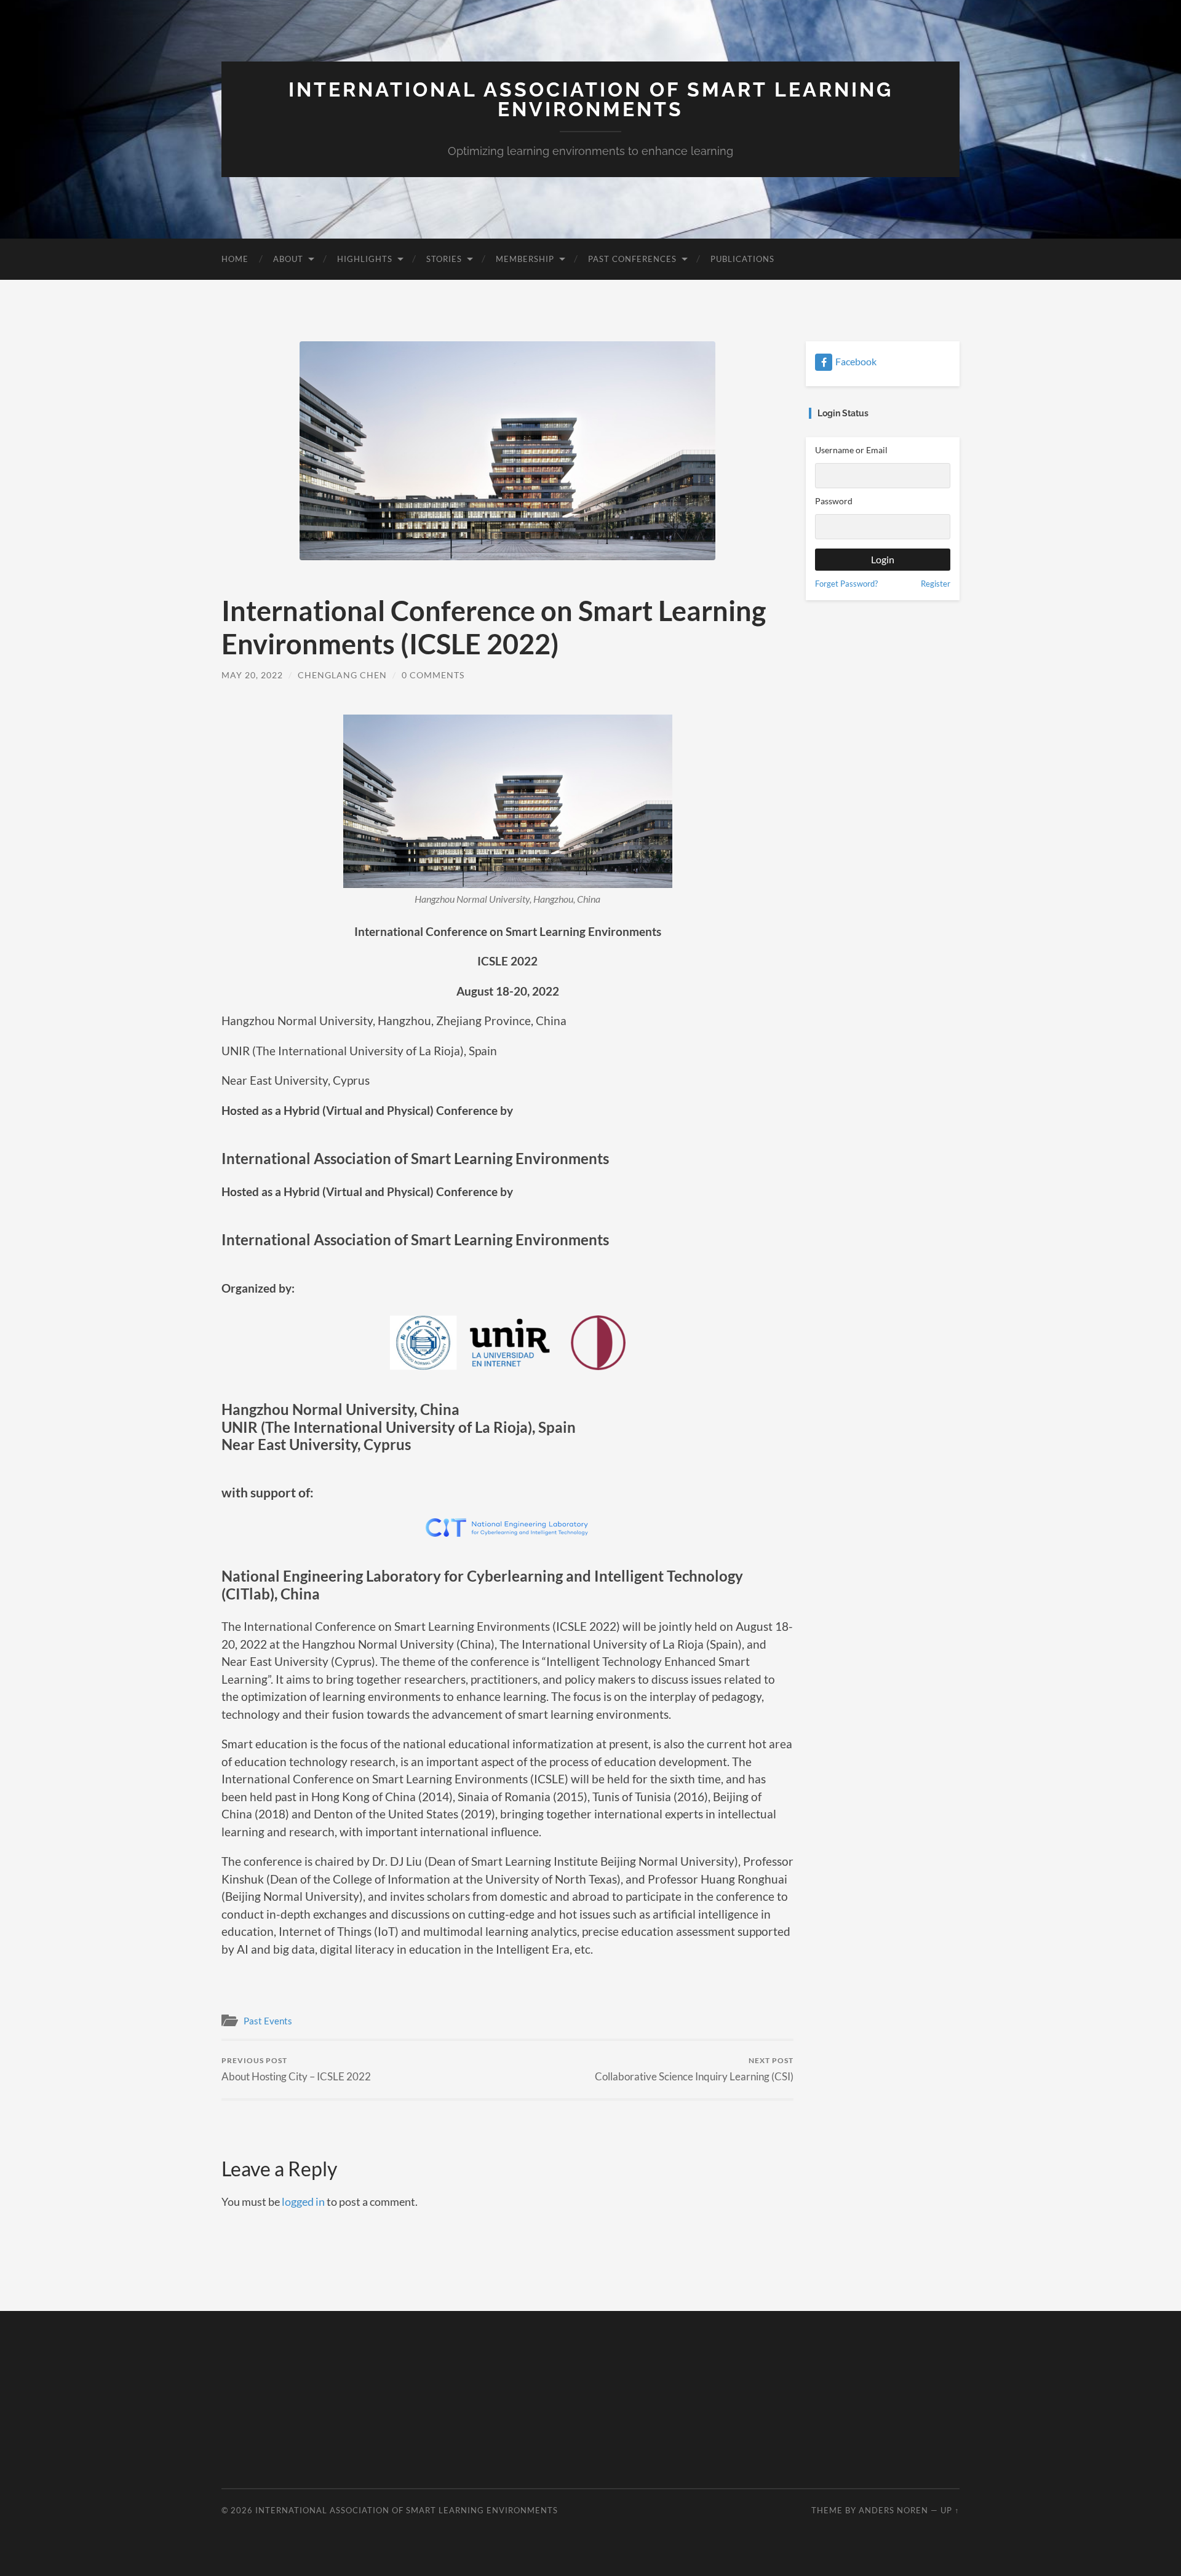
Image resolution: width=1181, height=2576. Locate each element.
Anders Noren (893, 2510)
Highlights (365, 259)
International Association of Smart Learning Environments (591, 99)
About (288, 259)
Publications (742, 259)
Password (834, 501)
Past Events (268, 2021)
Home (235, 259)
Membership (525, 259)
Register (936, 584)
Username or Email (851, 450)
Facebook (856, 361)
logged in (303, 2201)
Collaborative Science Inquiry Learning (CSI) (694, 2069)
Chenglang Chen (342, 675)
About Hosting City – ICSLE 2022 (296, 2069)
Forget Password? (846, 584)
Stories (444, 259)
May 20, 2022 (252, 675)
